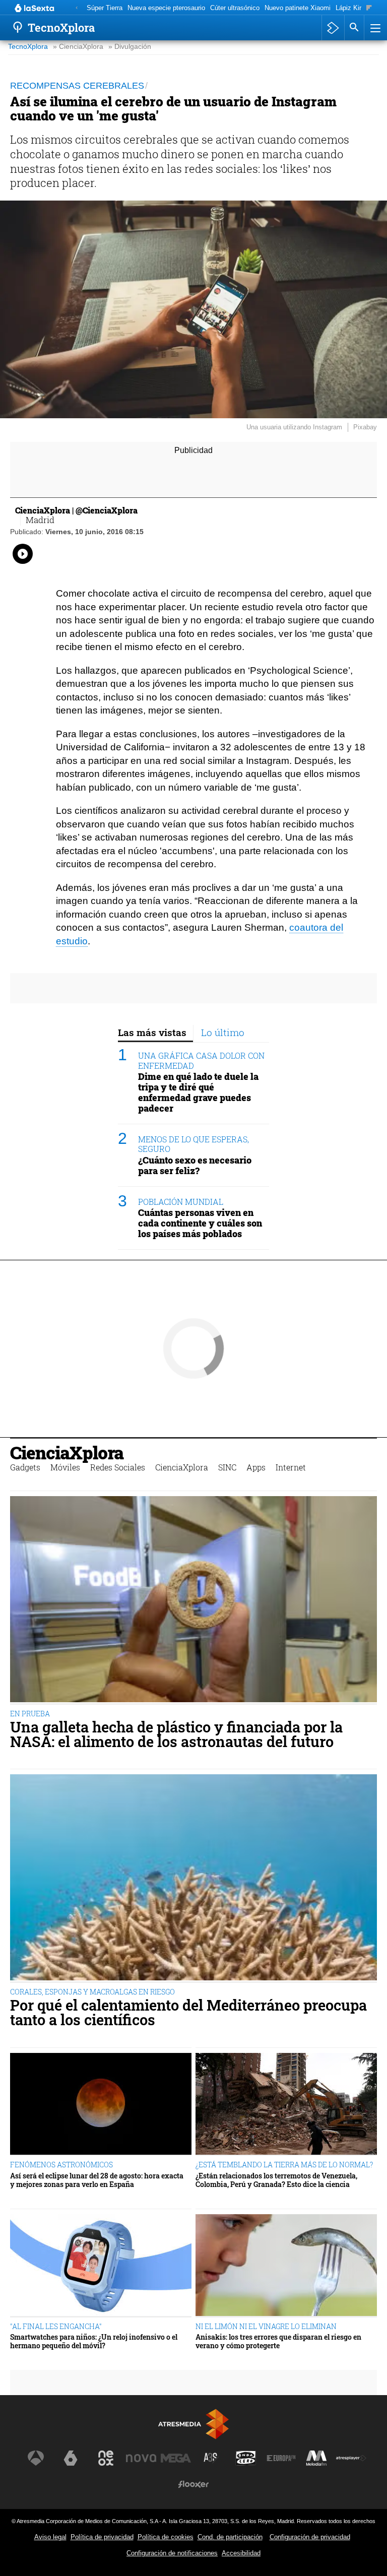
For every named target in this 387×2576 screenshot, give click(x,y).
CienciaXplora (67, 1453)
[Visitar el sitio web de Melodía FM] (316, 2458)
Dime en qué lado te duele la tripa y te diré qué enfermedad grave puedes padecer (198, 1092)
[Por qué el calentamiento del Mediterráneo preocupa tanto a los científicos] (193, 1879)
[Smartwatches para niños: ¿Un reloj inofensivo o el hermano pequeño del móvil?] (101, 2266)
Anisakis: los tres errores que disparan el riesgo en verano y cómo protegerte (278, 2341)
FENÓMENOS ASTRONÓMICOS (61, 2165)
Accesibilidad (241, 2553)
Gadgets (25, 1467)
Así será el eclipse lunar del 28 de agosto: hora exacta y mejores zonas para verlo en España (97, 2180)
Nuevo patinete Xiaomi (298, 8)
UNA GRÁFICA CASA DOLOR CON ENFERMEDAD (201, 1060)
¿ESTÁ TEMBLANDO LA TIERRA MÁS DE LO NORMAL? (284, 2165)
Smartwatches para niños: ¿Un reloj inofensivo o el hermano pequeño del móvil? (94, 2341)
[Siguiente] (369, 8)
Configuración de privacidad (310, 2537)
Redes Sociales (118, 1467)
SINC (227, 1467)
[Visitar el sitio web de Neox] (106, 2458)
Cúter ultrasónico (235, 8)
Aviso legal (50, 2537)
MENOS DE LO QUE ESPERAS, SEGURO (193, 1144)
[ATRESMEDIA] (193, 2424)
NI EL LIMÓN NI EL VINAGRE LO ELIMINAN (266, 2326)
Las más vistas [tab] (152, 1032)
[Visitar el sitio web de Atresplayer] (351, 2458)
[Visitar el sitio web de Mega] (176, 2458)
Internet (291, 1467)
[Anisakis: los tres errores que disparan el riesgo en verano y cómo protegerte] (286, 2266)
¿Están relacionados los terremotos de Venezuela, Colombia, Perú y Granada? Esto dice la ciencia (276, 2180)
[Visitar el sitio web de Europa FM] (281, 2458)
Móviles (65, 1467)
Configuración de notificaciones (172, 2553)
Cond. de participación (230, 2537)
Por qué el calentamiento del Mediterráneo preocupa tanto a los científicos (188, 2013)
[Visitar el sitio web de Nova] (141, 2458)
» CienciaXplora (78, 47)
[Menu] (374, 28)
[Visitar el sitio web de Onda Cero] (246, 2458)
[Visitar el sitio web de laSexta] (71, 2458)
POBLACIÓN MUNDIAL (181, 1202)
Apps (256, 1467)
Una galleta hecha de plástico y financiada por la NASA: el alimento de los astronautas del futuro (176, 1734)
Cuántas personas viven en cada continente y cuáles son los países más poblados (200, 1223)
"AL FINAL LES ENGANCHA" (56, 2326)
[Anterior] (77, 8)
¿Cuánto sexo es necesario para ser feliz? (195, 1166)
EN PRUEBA (30, 1714)
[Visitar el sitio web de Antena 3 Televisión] (36, 2458)
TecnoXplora (28, 47)
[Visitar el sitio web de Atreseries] (211, 2458)
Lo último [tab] (223, 1032)
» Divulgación (130, 47)
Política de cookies (166, 2537)
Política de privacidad (102, 2537)
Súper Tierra (105, 8)
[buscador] (354, 28)
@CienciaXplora (107, 510)
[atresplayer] (333, 28)
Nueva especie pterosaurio (166, 8)
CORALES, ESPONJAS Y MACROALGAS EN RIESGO (92, 1992)
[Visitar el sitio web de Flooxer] (193, 2484)
